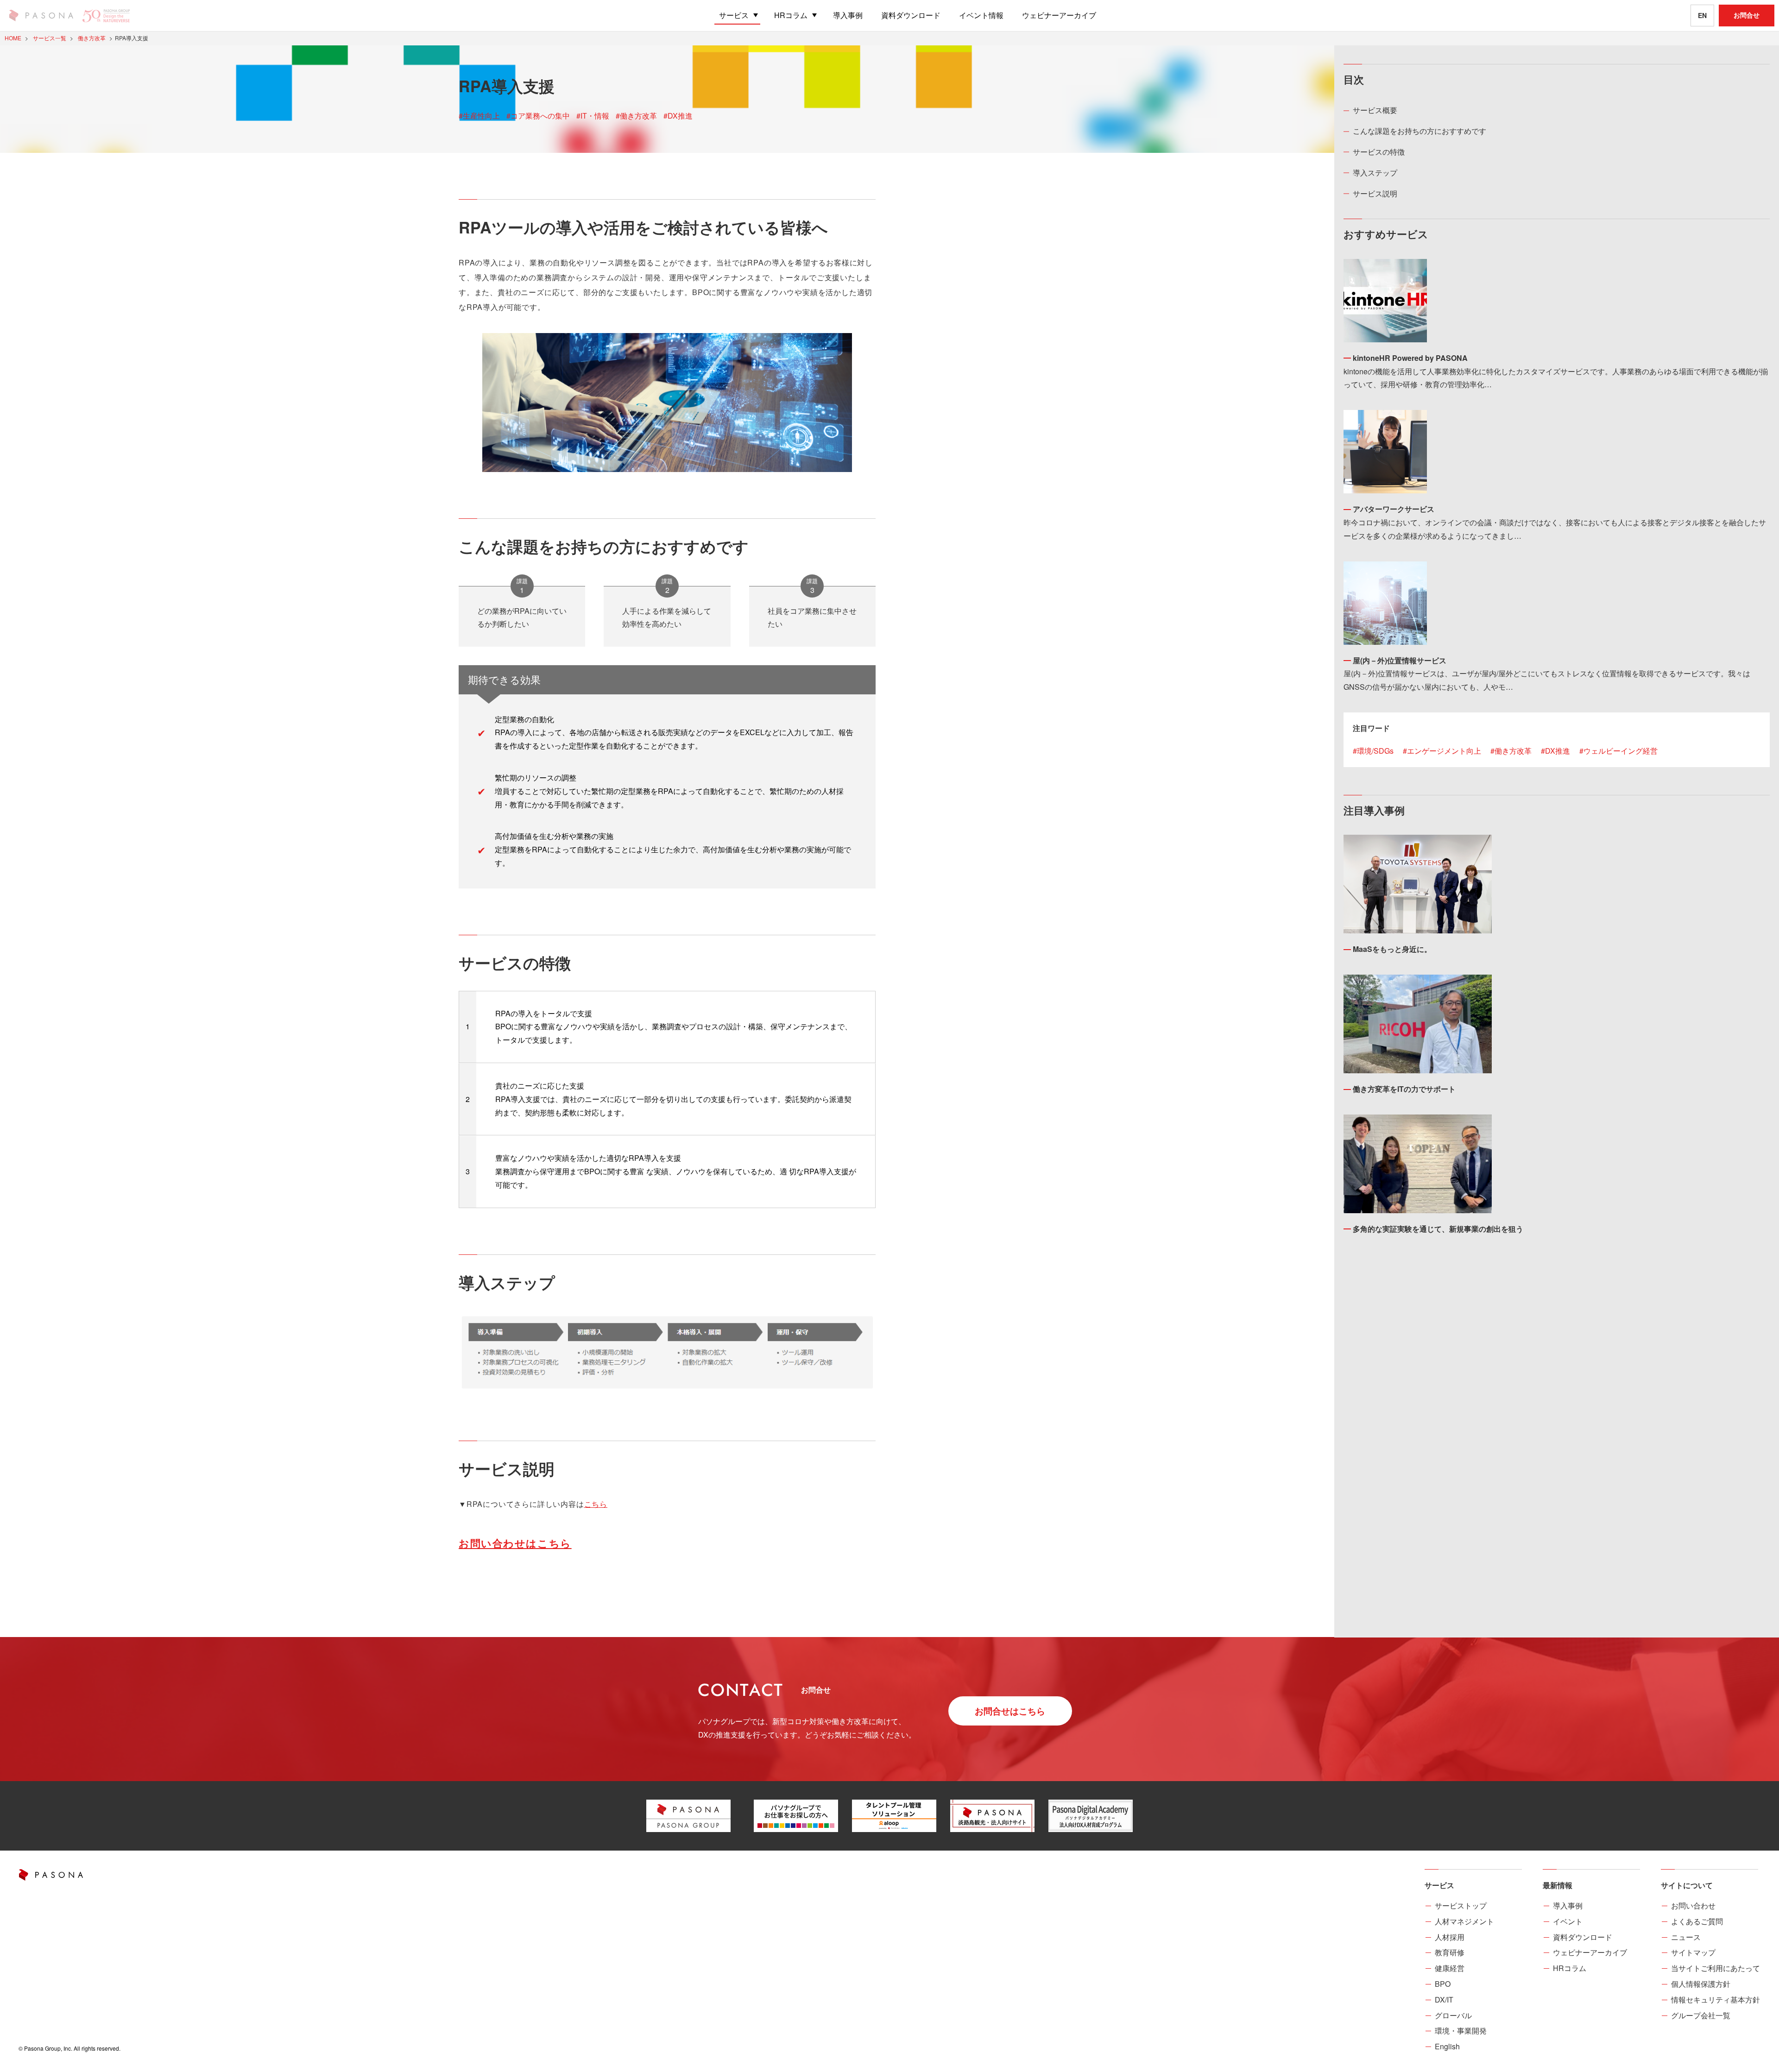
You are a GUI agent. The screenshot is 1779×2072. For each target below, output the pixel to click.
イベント (1568, 1921)
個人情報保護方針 (1701, 1984)
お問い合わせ (1693, 1905)
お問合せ (1747, 15)
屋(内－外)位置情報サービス (1400, 660)
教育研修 (1450, 1952)
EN (1702, 15)
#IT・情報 (593, 116)
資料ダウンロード (1583, 1937)
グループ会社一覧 (1701, 2015)
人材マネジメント (1464, 1921)
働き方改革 (1513, 751)
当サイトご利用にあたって (1716, 1968)
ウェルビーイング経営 (1621, 751)
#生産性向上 (479, 116)
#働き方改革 (636, 116)
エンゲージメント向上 (1444, 751)
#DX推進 (678, 116)
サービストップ (1461, 1905)
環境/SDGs (1375, 751)
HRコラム (1570, 1968)
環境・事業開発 (1461, 2031)
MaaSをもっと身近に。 (1392, 949)
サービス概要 (1375, 110)
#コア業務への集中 (538, 116)
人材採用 (1450, 1937)
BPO (1443, 1984)
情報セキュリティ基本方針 (1716, 2000)
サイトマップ (1693, 1952)
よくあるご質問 (1697, 1921)
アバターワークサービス (1394, 509)
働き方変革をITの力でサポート (1404, 1089)
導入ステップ (1375, 173)
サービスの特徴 (1379, 152)
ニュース (1686, 1937)
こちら (596, 1504)
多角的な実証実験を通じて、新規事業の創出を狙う (1438, 1229)
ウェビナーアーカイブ (1590, 1952)
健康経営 (1450, 1968)
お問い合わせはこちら (515, 1543)
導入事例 (1568, 1905)
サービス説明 (1375, 193)
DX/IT (1444, 2000)
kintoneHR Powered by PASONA (1410, 358)
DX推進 (1558, 751)
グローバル (1453, 2015)
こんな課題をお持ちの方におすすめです (1419, 131)
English (1447, 2046)
